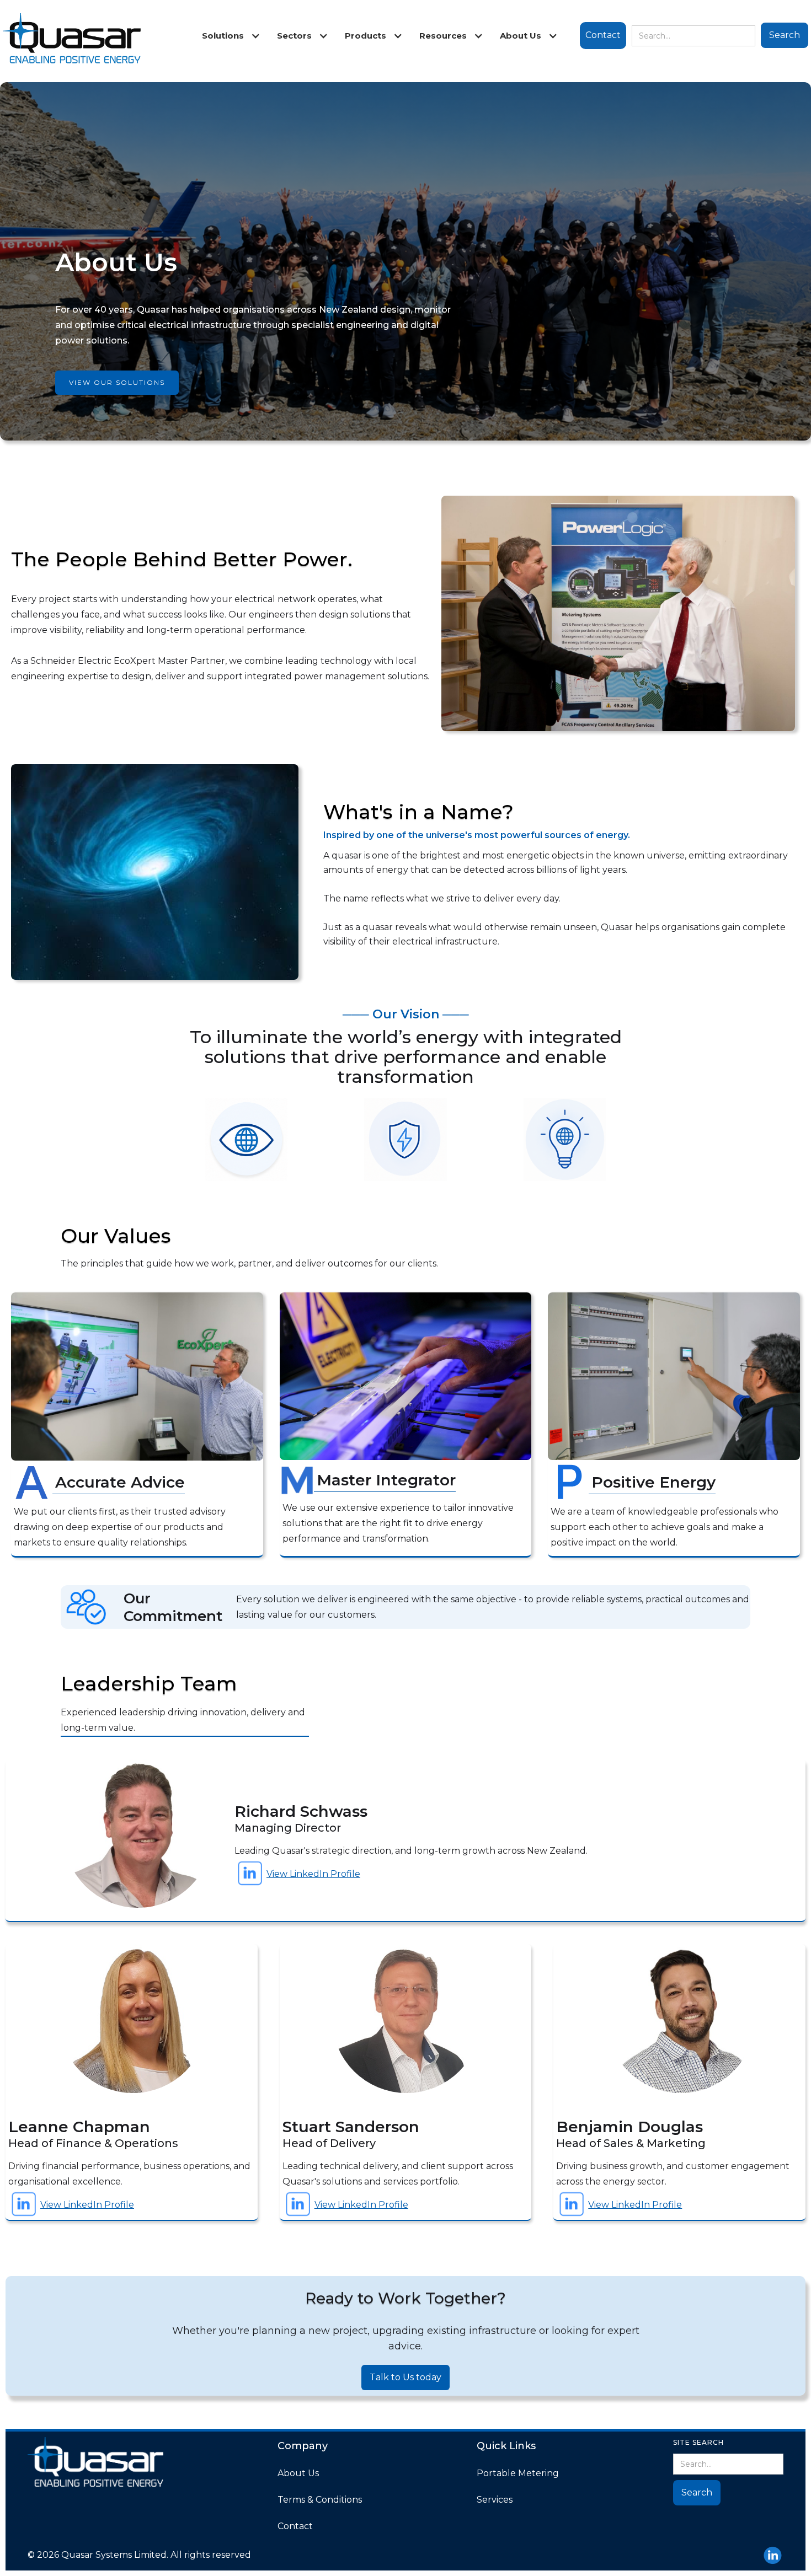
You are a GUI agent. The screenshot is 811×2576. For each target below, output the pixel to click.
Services (495, 2500)
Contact (603, 35)
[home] (72, 41)
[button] (228, 36)
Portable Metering (518, 2473)
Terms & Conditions (320, 2500)
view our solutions (117, 382)
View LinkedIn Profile (313, 1874)
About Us (298, 2473)
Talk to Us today (405, 2377)
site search (698, 2442)
